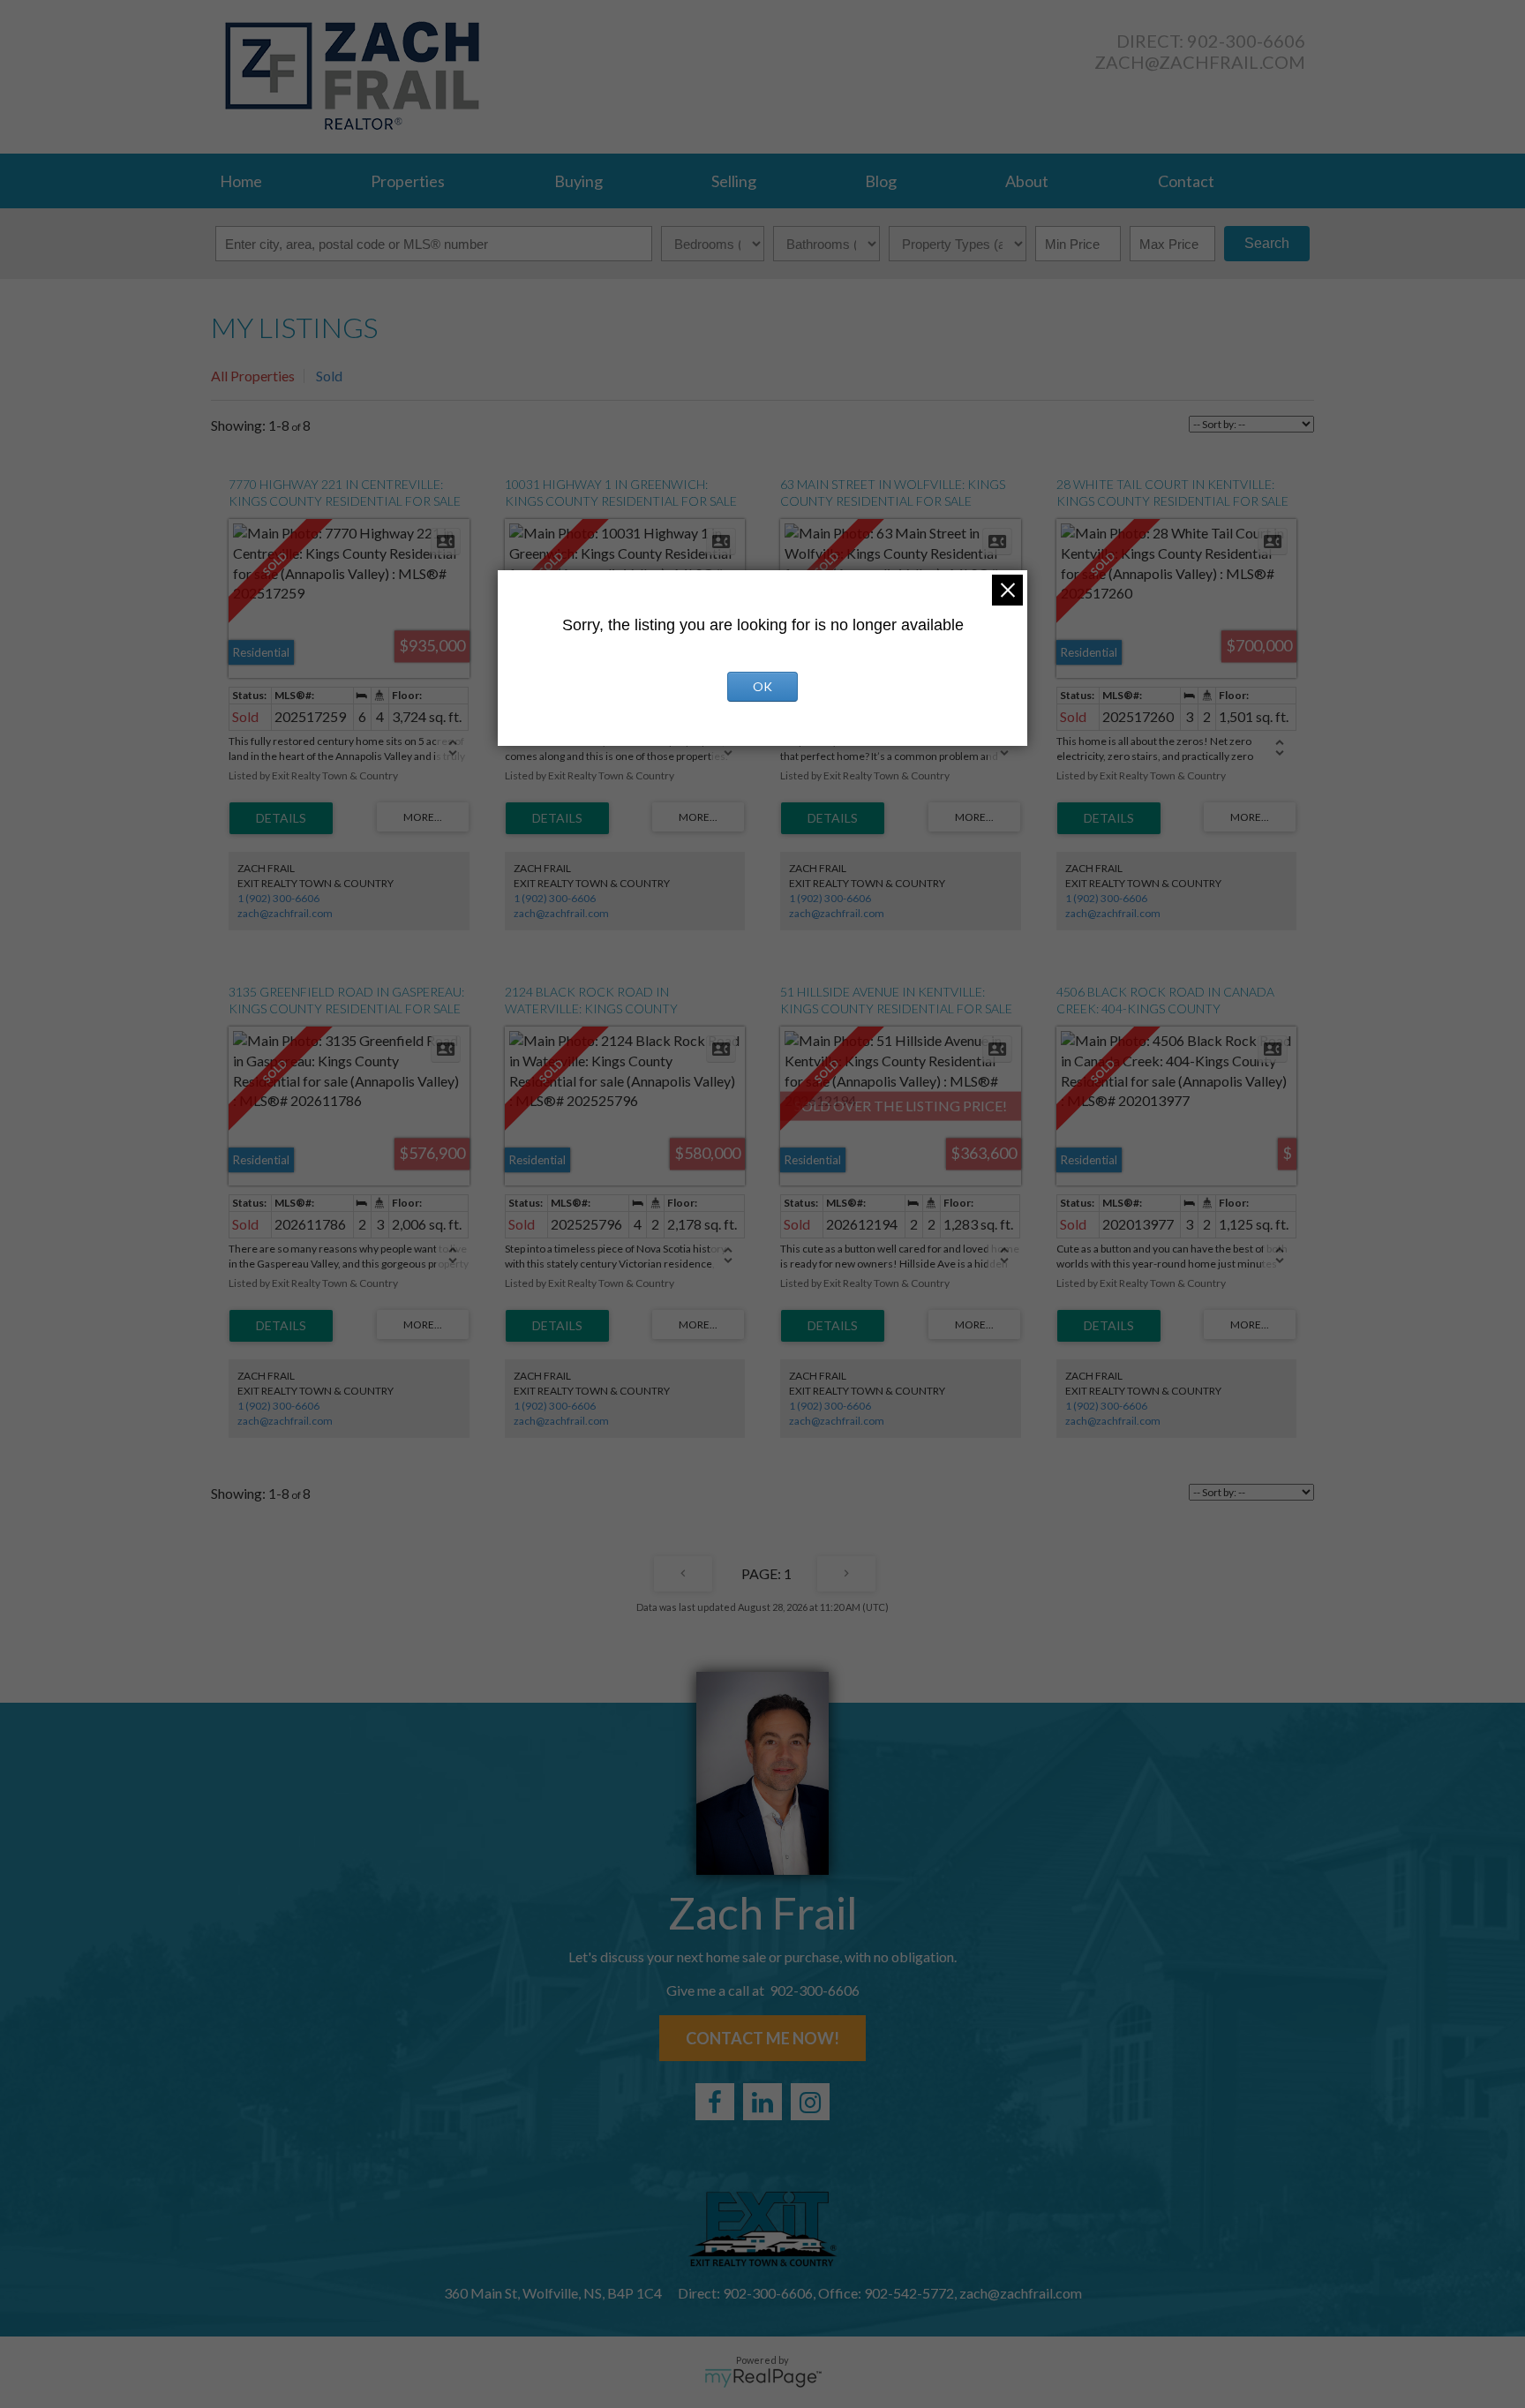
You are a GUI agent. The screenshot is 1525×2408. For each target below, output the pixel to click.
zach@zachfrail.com (1200, 62)
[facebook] (715, 2102)
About (1027, 181)
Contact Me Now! (762, 2038)
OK (762, 686)
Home (241, 181)
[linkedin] (762, 2102)
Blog (881, 181)
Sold (329, 376)
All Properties (253, 376)
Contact (1186, 181)
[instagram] (810, 2102)
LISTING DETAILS (281, 818)
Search (1267, 243)
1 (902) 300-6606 (278, 898)
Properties (408, 181)
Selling (734, 181)
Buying (578, 181)
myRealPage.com (763, 2378)
